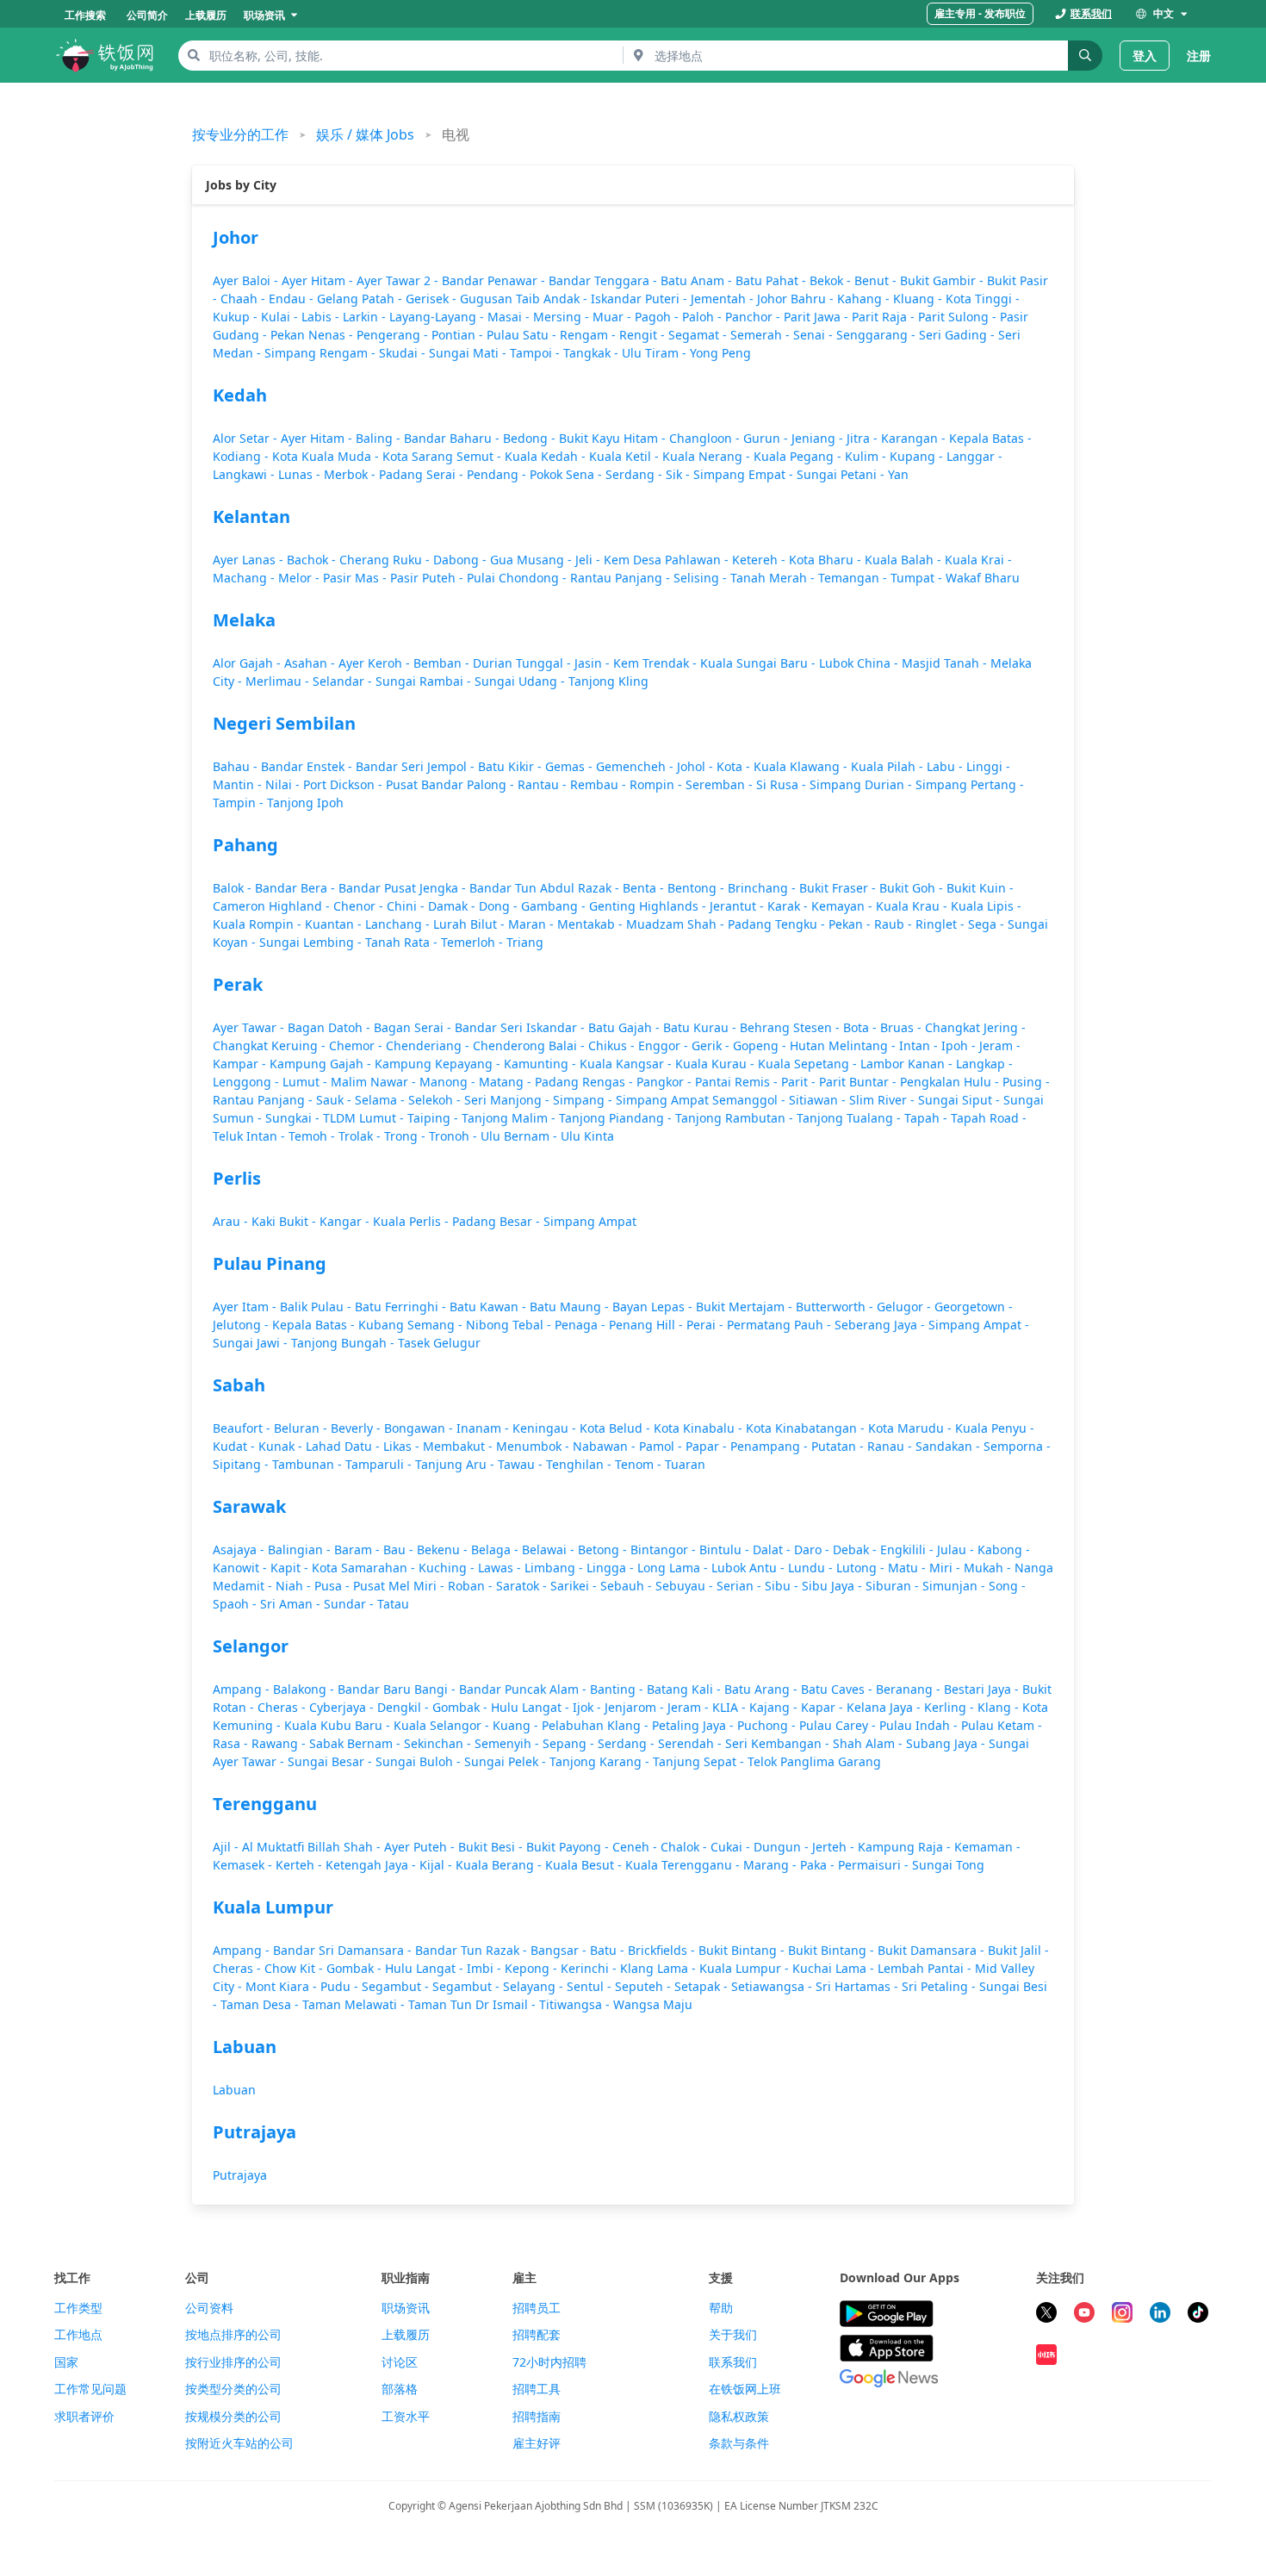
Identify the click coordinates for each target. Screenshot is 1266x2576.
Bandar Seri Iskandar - (521, 1027)
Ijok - (589, 1707)
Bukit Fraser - (839, 888)
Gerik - (712, 1045)
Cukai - (732, 1847)
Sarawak (249, 1506)
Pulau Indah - (920, 1725)
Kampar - (241, 1064)
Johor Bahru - (797, 299)
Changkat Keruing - (271, 1045)
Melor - (301, 578)
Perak (238, 984)
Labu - (946, 766)
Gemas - (571, 766)
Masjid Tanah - (946, 663)
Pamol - (662, 1446)
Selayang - (535, 1986)
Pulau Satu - (523, 335)
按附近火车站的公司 (239, 2443)
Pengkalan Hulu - (951, 1082)
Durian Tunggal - (524, 663)
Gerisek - (433, 299)
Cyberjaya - (343, 1707)
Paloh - (704, 317)
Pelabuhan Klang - (597, 1725)
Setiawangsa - (773, 1986)
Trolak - (361, 1136)
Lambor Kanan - (908, 1064)
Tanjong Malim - (510, 1118)
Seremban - (721, 784)
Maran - (533, 924)
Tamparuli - (380, 1464)
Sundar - (351, 1604)
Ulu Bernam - (521, 1136)
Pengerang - (394, 335)
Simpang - (584, 1100)
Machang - (245, 578)
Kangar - (346, 1221)
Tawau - (522, 1464)
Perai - (707, 1325)
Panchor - (754, 317)
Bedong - (531, 438)
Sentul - (591, 1986)
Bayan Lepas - (654, 1307)
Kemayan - (844, 906)
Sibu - (783, 1586)
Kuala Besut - (585, 1865)
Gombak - (462, 1707)
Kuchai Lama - (835, 1968)
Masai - (510, 317)
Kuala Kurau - (717, 1064)
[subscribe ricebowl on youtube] (1084, 2315)
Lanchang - (399, 924)
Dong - (500, 906)
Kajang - (775, 1707)
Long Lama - (674, 1568)
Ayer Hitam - (319, 280)
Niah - (295, 1586)
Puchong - (768, 1725)
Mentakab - (592, 924)
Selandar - (344, 681)
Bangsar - (560, 1950)
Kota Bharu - (827, 560)
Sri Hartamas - (859, 1986)
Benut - (877, 280)
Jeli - (590, 560)
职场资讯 (406, 2308)
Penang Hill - (648, 1325)
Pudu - (341, 1986)
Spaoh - (236, 1604)
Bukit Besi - (492, 1847)
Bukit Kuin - (980, 888)
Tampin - (240, 803)
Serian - (741, 1586)
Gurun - (767, 438)
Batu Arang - (763, 1689)
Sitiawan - (819, 1100)
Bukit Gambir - (943, 280)
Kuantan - (335, 924)
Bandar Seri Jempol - (417, 766)
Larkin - (366, 317)
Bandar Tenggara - (605, 280)
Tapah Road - (989, 1118)
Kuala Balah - (905, 560)
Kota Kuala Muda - (327, 456)
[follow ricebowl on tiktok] (1198, 2315)
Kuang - (517, 1725)
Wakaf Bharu (983, 578)
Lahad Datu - (344, 1446)
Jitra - (864, 438)
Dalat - (773, 1549)
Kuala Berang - (500, 1865)
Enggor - (665, 1045)
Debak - (856, 1549)
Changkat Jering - (975, 1027)
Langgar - (974, 456)
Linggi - (988, 766)
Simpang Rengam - (322, 353)
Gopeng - (761, 1045)
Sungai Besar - (332, 1761)
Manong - (449, 1082)
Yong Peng (720, 353)
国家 (66, 2362)
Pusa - (334, 1586)
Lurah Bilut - (471, 924)
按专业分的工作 (240, 134)
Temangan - (854, 578)
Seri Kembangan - (779, 1743)
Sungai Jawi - (252, 1343)
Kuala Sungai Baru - (760, 663)
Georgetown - (974, 1307)
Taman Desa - (261, 2004)
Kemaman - (987, 1847)
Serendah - (692, 1743)
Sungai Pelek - (507, 1761)
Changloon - (706, 438)
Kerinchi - (590, 1968)
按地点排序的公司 (233, 2335)
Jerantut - (738, 906)
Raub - (895, 924)
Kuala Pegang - (799, 456)
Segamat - (699, 335)
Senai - (815, 335)
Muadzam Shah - (677, 924)
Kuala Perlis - (413, 1221)
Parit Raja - (885, 317)
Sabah (239, 1385)
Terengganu (265, 1804)
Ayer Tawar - (250, 1027)
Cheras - (283, 1707)
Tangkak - (593, 353)
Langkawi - (245, 474)
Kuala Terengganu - (684, 1865)
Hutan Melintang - (844, 1045)
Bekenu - (444, 1549)
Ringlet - (942, 924)
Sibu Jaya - (834, 1586)
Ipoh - (960, 1045)
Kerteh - (301, 1865)
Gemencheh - (636, 766)
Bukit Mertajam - (746, 1307)
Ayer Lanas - (250, 560)
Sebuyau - (686, 1586)
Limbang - (555, 1568)
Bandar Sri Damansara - (344, 1950)
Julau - (957, 1549)
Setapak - (703, 1986)
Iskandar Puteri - (641, 299)
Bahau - (237, 766)
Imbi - (486, 1968)
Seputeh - (645, 1986)
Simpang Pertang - (970, 784)
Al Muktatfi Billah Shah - (313, 1847)
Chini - (407, 906)
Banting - (618, 1689)
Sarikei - (575, 1586)
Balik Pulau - (317, 1307)
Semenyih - (509, 1743)
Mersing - (563, 317)
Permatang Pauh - (781, 1325)
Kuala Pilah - (889, 766)
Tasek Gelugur (439, 1343)
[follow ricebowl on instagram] (1122, 2315)
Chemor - (357, 1045)
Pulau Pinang (270, 1263)
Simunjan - (956, 1586)
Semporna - (1017, 1446)
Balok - (234, 888)
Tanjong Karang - (601, 1761)
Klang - (1000, 1707)
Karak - (789, 906)
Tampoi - (537, 353)
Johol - (697, 766)
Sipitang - (242, 1464)
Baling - (380, 438)
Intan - (920, 1045)
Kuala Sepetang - (809, 1064)
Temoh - (313, 1136)
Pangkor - (666, 1082)
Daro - (813, 1549)
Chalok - (686, 1847)
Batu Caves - (838, 1689)
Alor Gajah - (248, 663)
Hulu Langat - (532, 1707)
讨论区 (400, 2362)
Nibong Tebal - (510, 1325)
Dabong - (462, 560)
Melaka (244, 620)
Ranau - (891, 1446)
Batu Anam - (698, 280)
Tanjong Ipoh (305, 803)
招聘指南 (537, 2417)
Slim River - (884, 1100)
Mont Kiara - (283, 1986)
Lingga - (612, 1568)
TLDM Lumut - (365, 1118)
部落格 (400, 2389)
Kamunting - (542, 1064)
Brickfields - (663, 1950)
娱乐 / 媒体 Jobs (365, 134)
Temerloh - (474, 942)
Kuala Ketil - (626, 456)
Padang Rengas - (586, 1082)
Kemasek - (244, 1865)
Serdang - (636, 474)
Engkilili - (909, 1549)
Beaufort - (243, 1428)
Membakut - (459, 1446)
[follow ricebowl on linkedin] (1160, 2315)
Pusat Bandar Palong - (452, 784)
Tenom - (640, 1464)
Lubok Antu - (750, 1568)
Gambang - (555, 906)
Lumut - (307, 1082)
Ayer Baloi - (247, 280)
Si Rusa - (783, 784)
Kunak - (282, 1446)
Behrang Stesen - (791, 1027)
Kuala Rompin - (259, 924)
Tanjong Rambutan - (736, 1118)
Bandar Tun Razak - (473, 1950)
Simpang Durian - (863, 784)
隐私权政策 (739, 2417)
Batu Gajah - (626, 1027)
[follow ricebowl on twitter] (1046, 2315)
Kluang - (919, 299)
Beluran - (302, 1428)
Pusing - (1026, 1082)
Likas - (403, 1446)
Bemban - (443, 663)
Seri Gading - (959, 335)
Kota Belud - (617, 1428)
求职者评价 (84, 2417)
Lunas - (301, 474)
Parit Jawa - (818, 317)
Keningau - (546, 1428)
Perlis (237, 1178)
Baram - (359, 1549)
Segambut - (397, 1986)
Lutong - (862, 1568)
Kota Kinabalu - (700, 1428)
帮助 (721, 2308)
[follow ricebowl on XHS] (1046, 2357)
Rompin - (658, 784)
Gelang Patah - (361, 299)
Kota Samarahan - (365, 1568)
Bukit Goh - (913, 888)
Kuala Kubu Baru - (339, 1725)
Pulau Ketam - (1002, 1725)
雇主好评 (537, 2443)
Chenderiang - (429, 1045)
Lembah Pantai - (926, 1968)
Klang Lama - (660, 1968)
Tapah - (928, 1118)
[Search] (1085, 56)
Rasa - (232, 1743)
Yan (898, 474)
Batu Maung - (571, 1307)
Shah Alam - (869, 1743)
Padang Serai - (423, 474)
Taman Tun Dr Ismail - (474, 2004)
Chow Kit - (295, 1968)
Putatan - (839, 1446)
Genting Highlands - (649, 906)
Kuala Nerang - (708, 456)
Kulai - (281, 317)
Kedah (240, 395)
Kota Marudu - (912, 1428)
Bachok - (313, 560)
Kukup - (237, 317)
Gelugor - (906, 1307)
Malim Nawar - (375, 1082)
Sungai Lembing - (312, 942)
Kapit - (291, 1568)
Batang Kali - (686, 1689)
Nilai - (284, 784)
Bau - (400, 1549)
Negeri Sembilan (284, 723)
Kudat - (236, 1446)
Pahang (245, 845)
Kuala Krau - (913, 906)
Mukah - (989, 1568)
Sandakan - (949, 1446)
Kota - (735, 766)
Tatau (393, 1604)
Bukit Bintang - (743, 1950)
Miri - (946, 1568)
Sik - (680, 474)
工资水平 (406, 2417)
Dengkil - (405, 1707)
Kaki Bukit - (285, 1221)
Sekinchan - (439, 1743)
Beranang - (910, 1689)
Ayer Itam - (246, 1307)
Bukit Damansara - (933, 1950)
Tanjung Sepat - (700, 1761)
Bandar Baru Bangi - (398, 1689)
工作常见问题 (90, 2389)
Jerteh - (835, 1847)
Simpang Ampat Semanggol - (702, 1100)
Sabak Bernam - (357, 1743)
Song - (1007, 1586)
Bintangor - (665, 1549)
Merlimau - (279, 681)
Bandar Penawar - (495, 280)
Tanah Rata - (403, 942)
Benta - (645, 888)
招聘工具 (537, 2389)
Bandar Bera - (297, 888)
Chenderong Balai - (531, 1045)
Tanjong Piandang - (617, 1118)
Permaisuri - (875, 1865)
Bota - (862, 1027)
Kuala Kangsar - (627, 1064)
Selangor (251, 1646)
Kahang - (865, 299)
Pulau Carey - (839, 1725)
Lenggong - (248, 1082)
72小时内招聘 (549, 2362)
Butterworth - (836, 1307)
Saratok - (523, 1586)
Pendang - (498, 474)
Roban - (472, 1586)
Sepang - (570, 1743)
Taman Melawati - (355, 2004)
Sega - (988, 924)
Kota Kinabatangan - (807, 1428)
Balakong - (305, 1689)
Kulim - (867, 456)
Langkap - (984, 1064)
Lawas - (501, 1568)
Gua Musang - (533, 560)
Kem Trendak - (657, 663)
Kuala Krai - (978, 560)
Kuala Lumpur (273, 1907)
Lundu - (812, 1568)
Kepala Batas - (990, 438)
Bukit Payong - (569, 1847)
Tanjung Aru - (456, 1464)
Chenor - (360, 906)
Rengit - (644, 335)
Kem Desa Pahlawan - (668, 560)
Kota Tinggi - (983, 299)
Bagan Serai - (414, 1027)
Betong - (604, 1549)
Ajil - (227, 1847)
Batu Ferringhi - (402, 1307)
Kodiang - (242, 456)
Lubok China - (860, 663)
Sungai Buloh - (420, 1761)
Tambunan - (309, 1464)
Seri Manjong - (509, 1100)
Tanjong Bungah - (344, 1343)
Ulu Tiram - (656, 353)
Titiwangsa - (576, 2004)
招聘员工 (537, 2308)
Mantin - (239, 784)
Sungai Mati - (469, 353)
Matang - (507, 1082)
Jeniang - (819, 438)
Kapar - (824, 1707)
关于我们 (733, 2335)
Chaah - (245, 299)
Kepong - (533, 1968)
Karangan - (915, 438)
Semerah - (762, 335)
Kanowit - (242, 1568)
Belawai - (550, 1549)
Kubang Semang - (412, 1325)
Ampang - (243, 1689)
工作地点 (78, 2335)
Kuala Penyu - (995, 1428)
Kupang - (918, 456)
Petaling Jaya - (695, 1725)
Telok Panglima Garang (814, 1761)
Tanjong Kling (608, 681)
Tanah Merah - (774, 578)
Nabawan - (606, 1446)
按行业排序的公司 (233, 2362)
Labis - (322, 317)
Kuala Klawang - (802, 766)
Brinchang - (763, 888)
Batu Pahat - (773, 280)
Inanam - (484, 1428)
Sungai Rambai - (425, 681)
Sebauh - (628, 1586)
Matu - (909, 1568)
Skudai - (404, 353)
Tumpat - (918, 578)
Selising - (702, 578)
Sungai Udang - (521, 681)
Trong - (406, 1136)
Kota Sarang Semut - (444, 456)
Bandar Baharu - (453, 438)
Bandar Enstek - (308, 766)
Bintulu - (726, 1549)
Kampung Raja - (906, 1847)
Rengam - (590, 335)
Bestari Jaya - (983, 1689)
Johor (236, 237)
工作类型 (78, 2308)
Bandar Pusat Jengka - (404, 888)
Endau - (293, 299)
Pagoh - (658, 317)
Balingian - (301, 1549)
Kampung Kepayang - (439, 1064)
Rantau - (544, 784)
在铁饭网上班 (745, 2389)
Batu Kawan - (490, 1307)
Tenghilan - (580, 1464)
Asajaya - (240, 1549)
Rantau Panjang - (622, 578)
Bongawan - (420, 1428)
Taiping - (434, 1118)
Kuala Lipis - (986, 906)
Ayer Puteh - (421, 1847)
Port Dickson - (344, 784)
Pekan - (851, 924)
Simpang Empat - (745, 474)
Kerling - (951, 1707)
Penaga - (582, 1325)
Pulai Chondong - (518, 578)
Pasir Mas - (357, 578)
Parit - (800, 1082)
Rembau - (600, 784)
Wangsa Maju (653, 2004)
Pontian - (459, 335)
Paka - (819, 1865)
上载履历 (406, 2335)
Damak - (453, 906)
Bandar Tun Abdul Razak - (546, 888)
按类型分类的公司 (233, 2389)
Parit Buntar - (860, 1082)
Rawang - (280, 1743)
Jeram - (1000, 1045)
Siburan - (894, 1586)
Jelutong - (242, 1325)
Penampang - (771, 1446)
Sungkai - (294, 1118)
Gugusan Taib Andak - (525, 299)
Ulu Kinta (587, 1136)
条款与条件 (739, 2443)
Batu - (609, 1950)
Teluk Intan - (251, 1136)
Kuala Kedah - (547, 456)
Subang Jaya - (947, 1743)
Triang (525, 942)
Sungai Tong (948, 1865)
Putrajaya (254, 2132)
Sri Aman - (292, 1604)
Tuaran (685, 1464)
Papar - (708, 1446)
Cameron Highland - (273, 906)
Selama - (382, 1100)
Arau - (232, 1221)
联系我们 (733, 2362)
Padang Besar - (498, 1221)
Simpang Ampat (590, 1221)
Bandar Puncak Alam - (524, 1689)
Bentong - (698, 888)
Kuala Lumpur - (746, 1968)
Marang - (772, 1865)
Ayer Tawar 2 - (399, 280)
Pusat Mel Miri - (400, 1586)
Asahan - (311, 663)
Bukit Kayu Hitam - (614, 438)
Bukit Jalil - (1018, 1950)
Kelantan (251, 516)
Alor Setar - (247, 438)
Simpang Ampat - (979, 1325)
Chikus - (613, 1045)
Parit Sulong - (959, 317)
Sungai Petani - (842, 474)
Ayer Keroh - (376, 663)
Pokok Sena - (568, 474)
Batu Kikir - (512, 766)
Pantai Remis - (738, 1082)
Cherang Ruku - (386, 560)
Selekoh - (436, 1100)
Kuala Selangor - (443, 1725)
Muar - (614, 317)
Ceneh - (636, 1847)
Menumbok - (534, 1446)
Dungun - (783, 1847)
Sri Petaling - (940, 1986)
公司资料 (209, 2308)
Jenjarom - (636, 1707)
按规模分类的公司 (233, 2417)
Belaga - (496, 1549)
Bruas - (903, 1027)
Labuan (245, 2047)
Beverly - (357, 1428)
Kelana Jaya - (885, 1707)
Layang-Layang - (438, 317)
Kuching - (448, 1568)
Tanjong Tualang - (850, 1118)
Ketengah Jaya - (372, 1865)
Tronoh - (455, 1136)
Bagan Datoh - (331, 1027)
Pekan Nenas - (313, 335)
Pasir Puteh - (428, 578)
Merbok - (351, 474)
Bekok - (832, 280)
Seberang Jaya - (881, 1325)
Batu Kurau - (701, 1027)
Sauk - (335, 1100)
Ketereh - (760, 560)
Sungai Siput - (961, 1100)
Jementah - (724, 299)
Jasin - (594, 663)
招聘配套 (537, 2335)
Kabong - (1004, 1549)
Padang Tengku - (778, 924)
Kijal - (438, 1865)
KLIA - (731, 1707)
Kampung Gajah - (322, 1064)
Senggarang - (878, 335)
